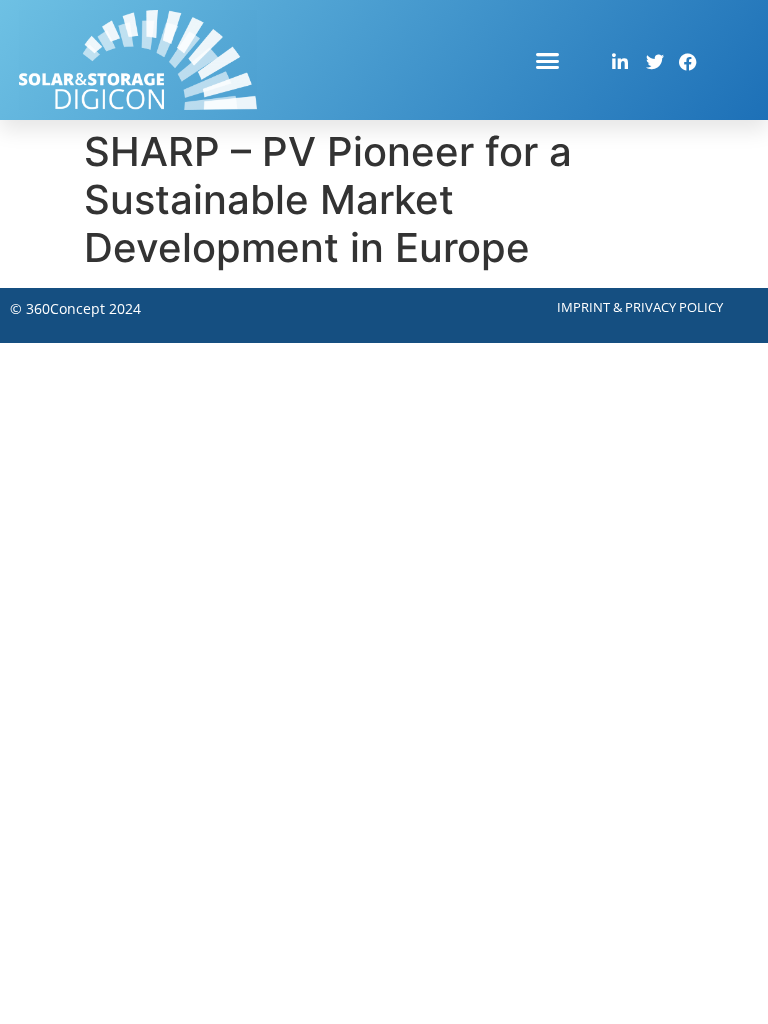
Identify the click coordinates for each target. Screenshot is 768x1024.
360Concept (65, 308)
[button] (548, 60)
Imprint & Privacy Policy (640, 307)
